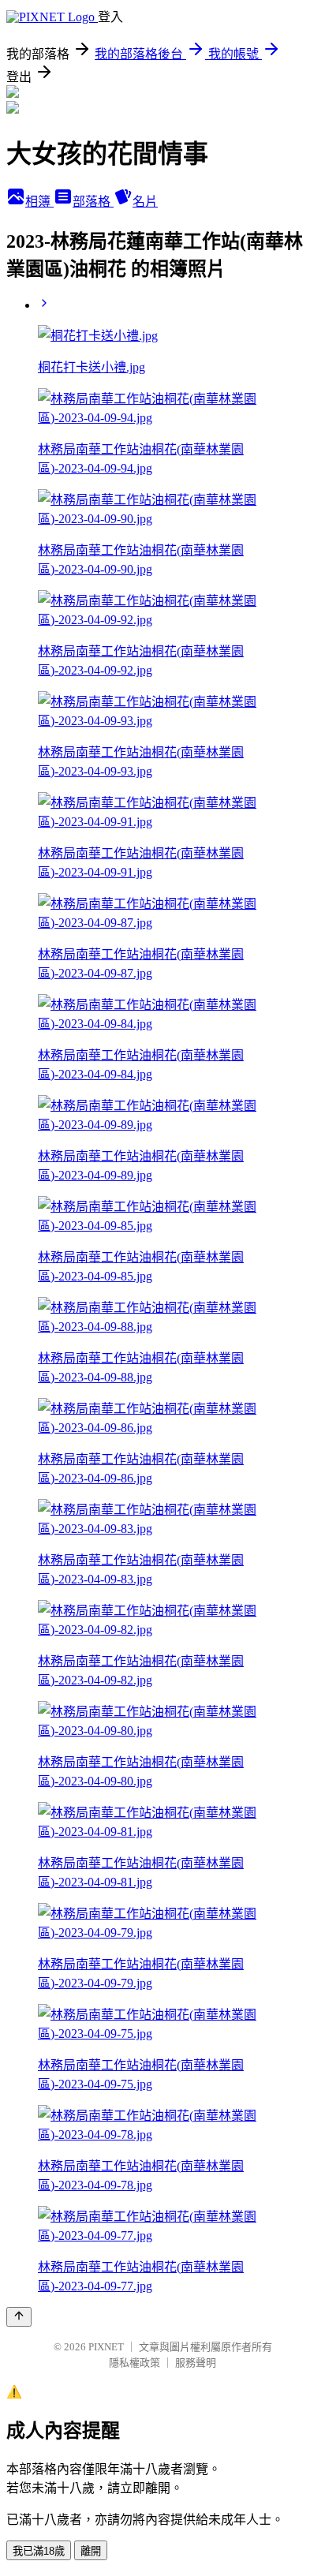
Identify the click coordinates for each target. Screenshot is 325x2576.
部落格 (93, 202)
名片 (145, 202)
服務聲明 (196, 2363)
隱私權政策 (134, 2363)
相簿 (39, 202)
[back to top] (19, 2317)
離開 (91, 2551)
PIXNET (106, 2347)
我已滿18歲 (39, 2551)
